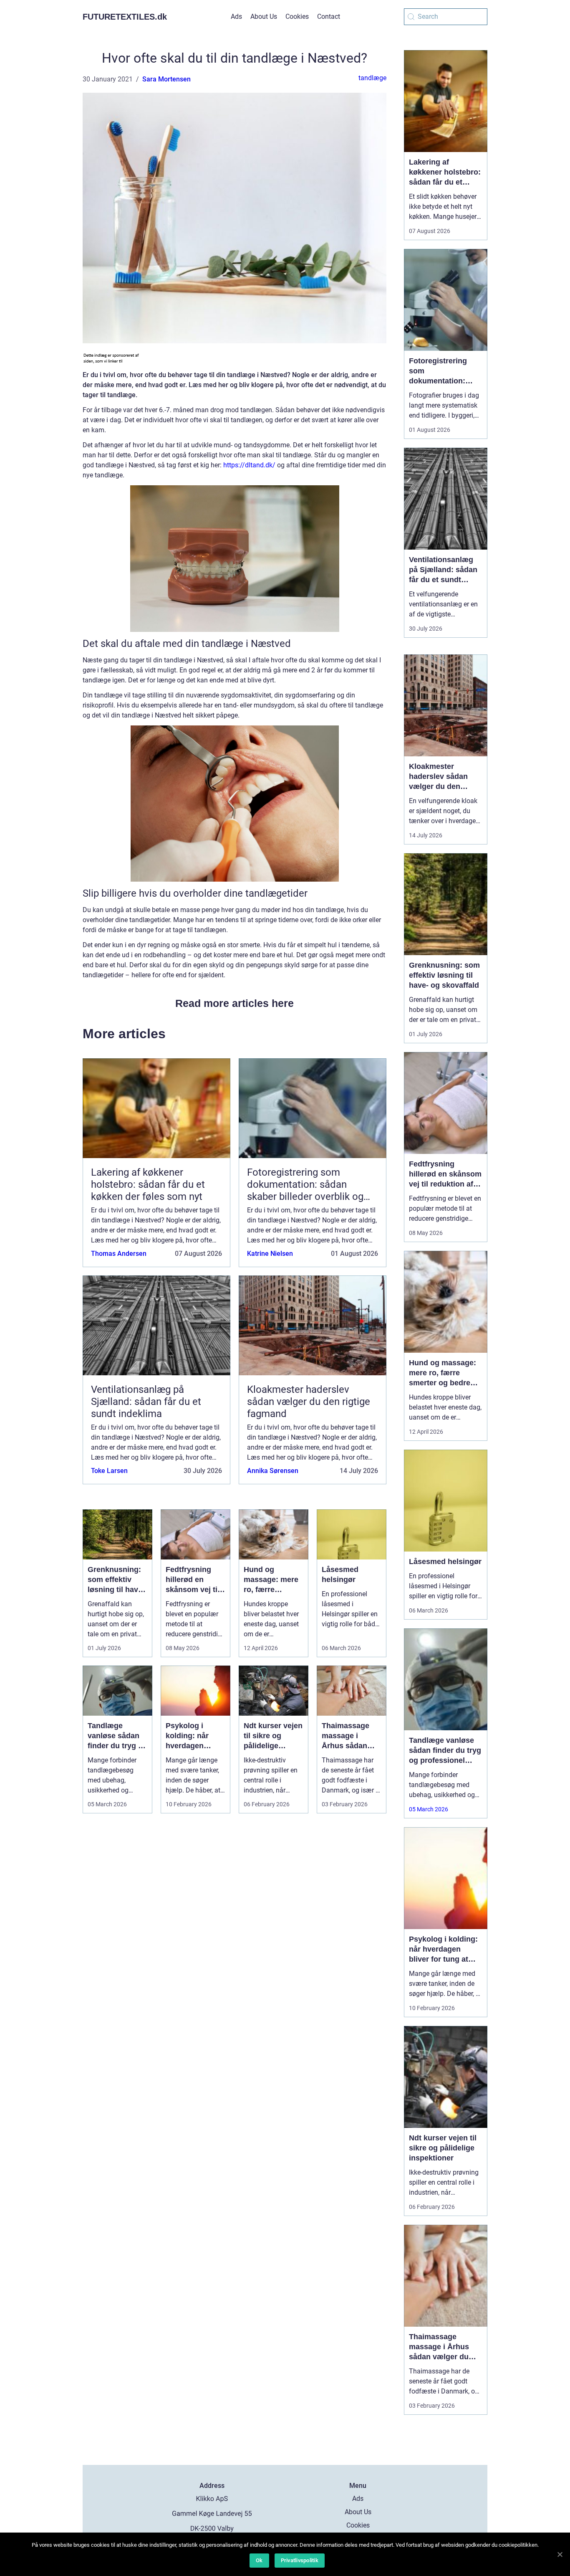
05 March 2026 (429, 1809)
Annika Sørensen (273, 1471)
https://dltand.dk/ (249, 465)
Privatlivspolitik (300, 2560)
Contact (329, 16)
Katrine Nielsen (270, 1254)
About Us (264, 16)
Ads (236, 16)
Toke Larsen (109, 1471)
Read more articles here (235, 1003)
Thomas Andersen (119, 1254)
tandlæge (372, 78)
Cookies (297, 16)
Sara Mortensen (166, 79)
